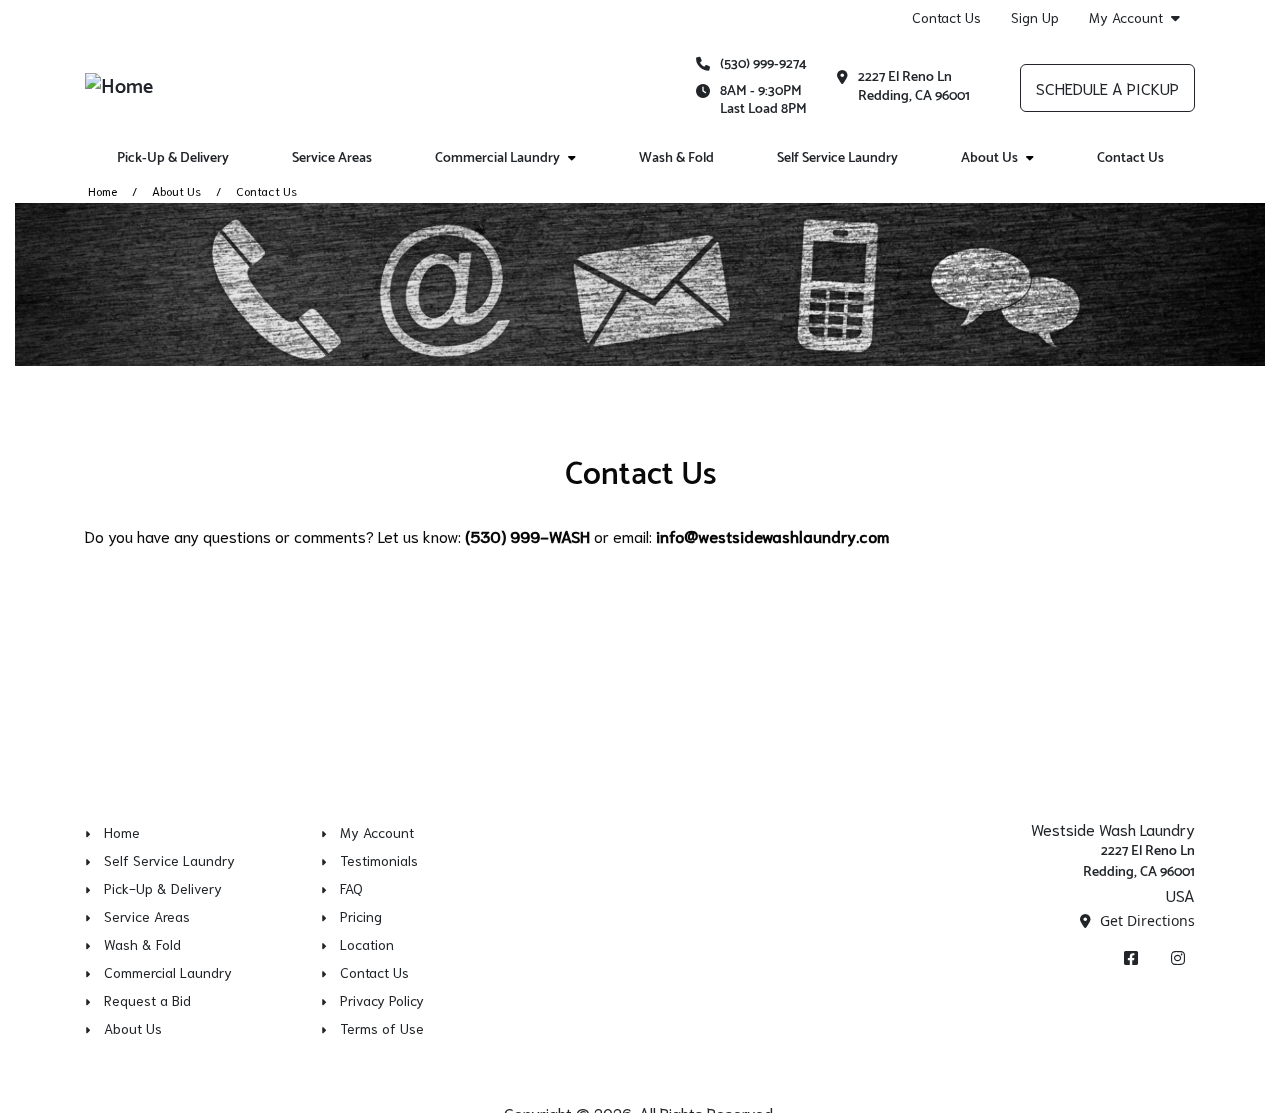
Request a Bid (147, 1000)
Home (102, 190)
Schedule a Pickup (1107, 87)
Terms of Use (382, 1028)
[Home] (119, 87)
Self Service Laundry (837, 158)
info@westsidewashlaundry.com (772, 535)
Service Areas (332, 158)
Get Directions (1145, 920)
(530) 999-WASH (527, 535)
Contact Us (946, 17)
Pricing (361, 916)
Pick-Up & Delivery (173, 158)
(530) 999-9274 (763, 64)
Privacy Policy (382, 1000)
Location (367, 944)
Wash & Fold (676, 158)
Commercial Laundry (497, 158)
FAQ (351, 888)
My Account (1126, 17)
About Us (989, 158)
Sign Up (1035, 17)
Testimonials (379, 860)
